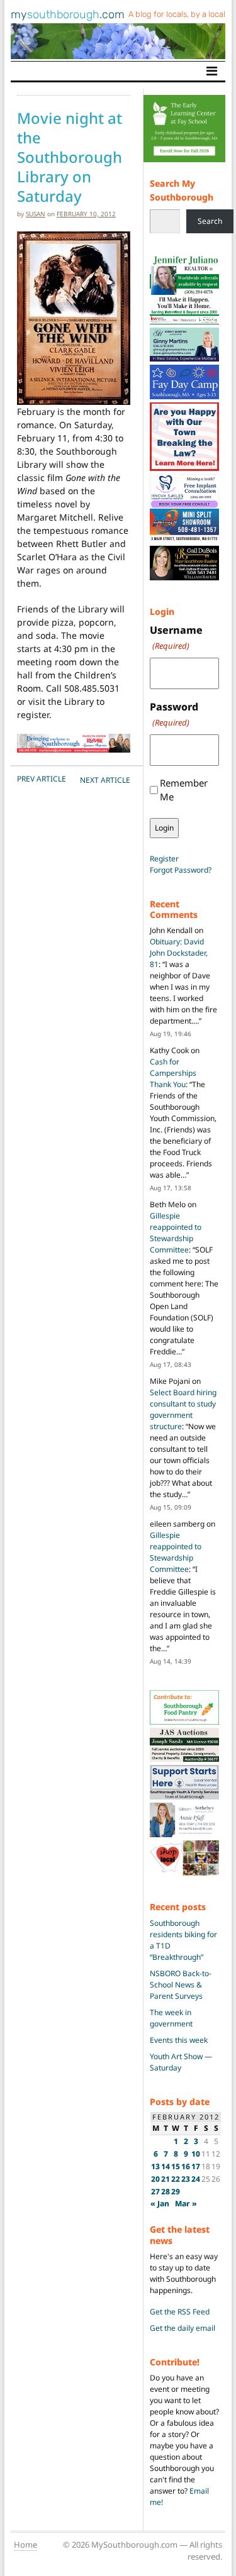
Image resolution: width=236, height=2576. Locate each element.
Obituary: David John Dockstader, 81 (179, 953)
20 (155, 2179)
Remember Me (184, 790)
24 (196, 2179)
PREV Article (42, 779)
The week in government (171, 2018)
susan (36, 214)
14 (166, 2166)
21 (166, 2179)
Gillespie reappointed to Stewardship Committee (176, 1233)
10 (196, 2154)
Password (174, 714)
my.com (68, 14)
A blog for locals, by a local (177, 14)
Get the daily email (183, 2328)
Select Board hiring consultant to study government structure (183, 1409)
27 (155, 2192)
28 (166, 2192)
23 (186, 2179)
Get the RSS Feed (180, 2312)
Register (164, 859)
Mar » (186, 2203)
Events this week (179, 2040)
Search (210, 221)
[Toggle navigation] (212, 71)
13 (155, 2166)
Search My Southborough (182, 190)
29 (176, 2192)
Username (176, 637)
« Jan (160, 2203)
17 (196, 2166)
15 (176, 2166)
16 (186, 2166)
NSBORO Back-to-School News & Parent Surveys (181, 1985)
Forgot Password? (181, 870)
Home (25, 2545)
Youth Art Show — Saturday (181, 2062)
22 (176, 2179)
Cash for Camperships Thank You (173, 1073)
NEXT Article (105, 780)
